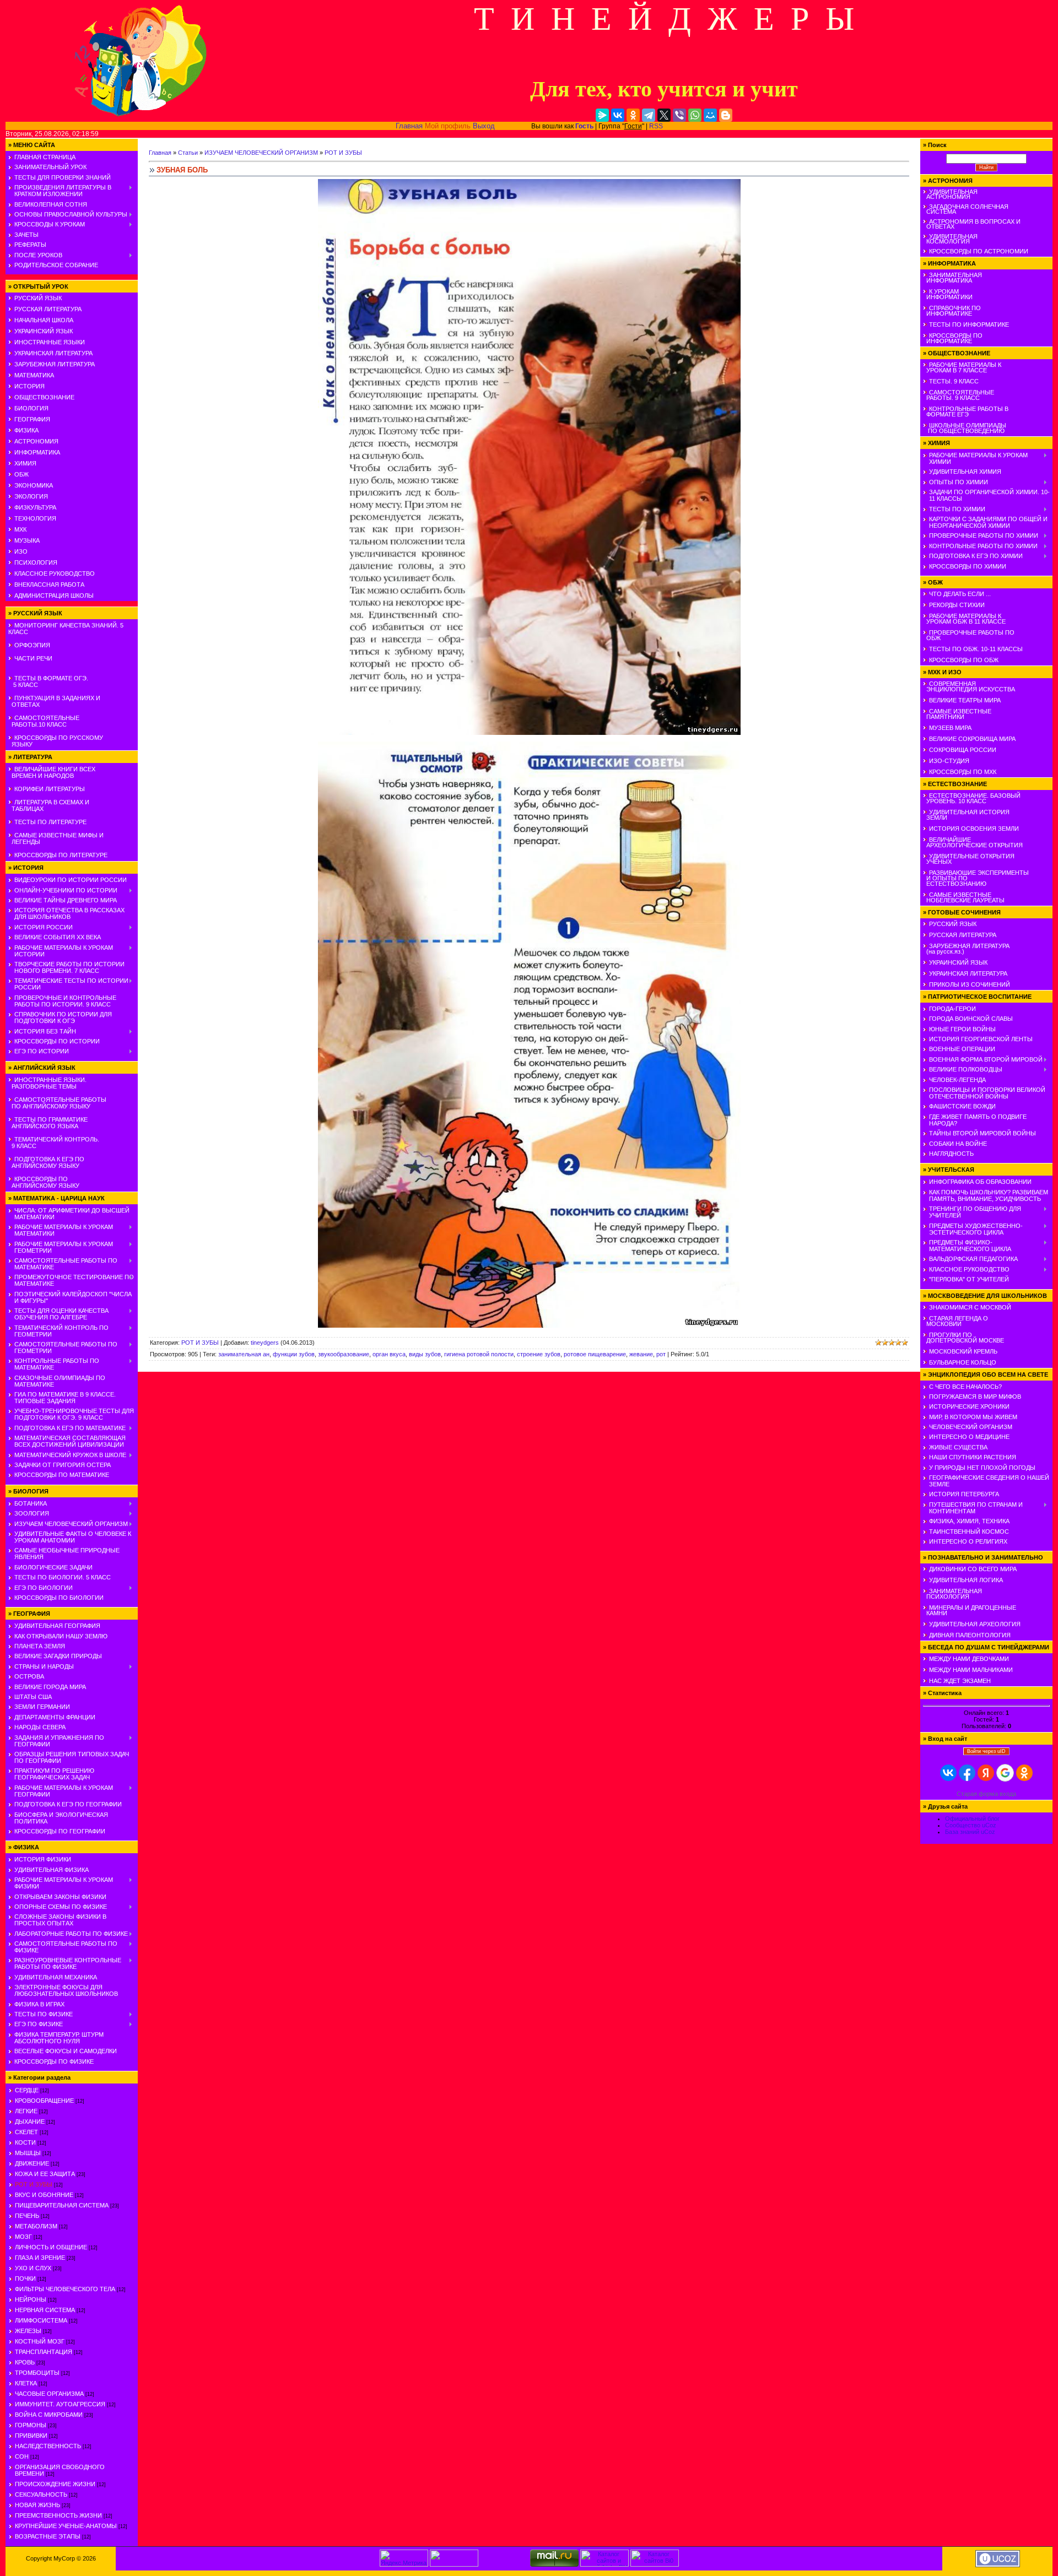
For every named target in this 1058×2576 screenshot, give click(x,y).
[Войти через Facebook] (967, 1773)
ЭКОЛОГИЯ (31, 496)
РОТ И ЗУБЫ (34, 2184)
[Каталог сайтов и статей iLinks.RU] (604, 2564)
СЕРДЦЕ (27, 2090)
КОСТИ (25, 2142)
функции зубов (294, 1354)
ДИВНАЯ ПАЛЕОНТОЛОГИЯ (970, 1635)
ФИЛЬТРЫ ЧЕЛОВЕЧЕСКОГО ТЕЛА (65, 2289)
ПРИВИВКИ (31, 2436)
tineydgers (265, 1343)
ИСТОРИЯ (29, 386)
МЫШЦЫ (28, 2153)
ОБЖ (21, 474)
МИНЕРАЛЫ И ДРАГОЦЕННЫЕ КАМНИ (970, 1610)
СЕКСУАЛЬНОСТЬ (41, 2494)
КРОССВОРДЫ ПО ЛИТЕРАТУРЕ (61, 855)
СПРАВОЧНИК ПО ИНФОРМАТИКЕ (952, 311)
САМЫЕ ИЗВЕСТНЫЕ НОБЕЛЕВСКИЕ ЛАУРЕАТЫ (964, 897)
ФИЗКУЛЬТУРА (35, 507)
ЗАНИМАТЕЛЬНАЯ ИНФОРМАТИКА (952, 278)
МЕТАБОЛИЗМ (36, 2226)
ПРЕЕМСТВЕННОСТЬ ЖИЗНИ (58, 2515)
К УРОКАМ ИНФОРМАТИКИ (948, 294)
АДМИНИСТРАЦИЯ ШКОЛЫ (54, 596)
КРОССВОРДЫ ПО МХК (963, 772)
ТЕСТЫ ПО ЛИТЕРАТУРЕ (50, 822)
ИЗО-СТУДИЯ (949, 761)
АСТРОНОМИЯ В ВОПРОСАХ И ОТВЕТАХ (972, 224)
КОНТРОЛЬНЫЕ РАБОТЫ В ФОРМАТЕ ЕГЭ (966, 412)
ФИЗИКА (26, 430)
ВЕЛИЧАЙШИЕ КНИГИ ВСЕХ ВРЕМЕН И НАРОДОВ (52, 772)
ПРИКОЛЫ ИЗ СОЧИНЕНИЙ (970, 984)
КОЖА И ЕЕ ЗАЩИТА (45, 2174)
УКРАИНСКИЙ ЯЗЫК (44, 331)
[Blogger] (726, 115)
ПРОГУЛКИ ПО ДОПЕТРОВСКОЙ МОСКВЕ (963, 1338)
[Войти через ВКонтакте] (948, 1773)
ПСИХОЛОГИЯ (36, 562)
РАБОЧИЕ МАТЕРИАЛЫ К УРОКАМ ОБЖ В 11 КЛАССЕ (964, 619)
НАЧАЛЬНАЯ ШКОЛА (44, 320)
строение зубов (539, 1354)
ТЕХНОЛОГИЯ (35, 518)
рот (661, 1354)
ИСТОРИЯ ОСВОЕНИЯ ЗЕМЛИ (974, 829)
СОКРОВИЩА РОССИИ (963, 750)
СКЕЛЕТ (26, 2132)
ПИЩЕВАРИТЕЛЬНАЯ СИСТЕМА (62, 2205)
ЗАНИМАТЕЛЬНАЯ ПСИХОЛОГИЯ (952, 1594)
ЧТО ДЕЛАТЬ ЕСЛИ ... (960, 594)
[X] (664, 115)
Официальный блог (972, 1819)
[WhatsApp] (695, 115)
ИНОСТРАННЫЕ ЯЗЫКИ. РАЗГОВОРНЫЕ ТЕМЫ (47, 1083)
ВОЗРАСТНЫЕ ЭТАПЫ (48, 2536)
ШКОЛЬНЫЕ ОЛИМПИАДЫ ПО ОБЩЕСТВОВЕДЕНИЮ (965, 428)
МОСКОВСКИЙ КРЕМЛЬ (963, 1351)
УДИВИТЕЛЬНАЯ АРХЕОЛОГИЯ (975, 1624)
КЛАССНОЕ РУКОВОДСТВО (55, 573)
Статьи (188, 153)
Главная (409, 126)
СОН (22, 2456)
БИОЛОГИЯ (31, 408)
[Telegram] (649, 115)
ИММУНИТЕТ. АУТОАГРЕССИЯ (60, 2404)
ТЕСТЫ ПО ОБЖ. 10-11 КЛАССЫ (976, 649)
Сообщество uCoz (971, 1825)
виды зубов (425, 1354)
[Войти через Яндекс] (986, 1773)
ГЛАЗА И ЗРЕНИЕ (40, 2258)
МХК (20, 529)
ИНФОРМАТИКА (37, 452)
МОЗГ (23, 2237)
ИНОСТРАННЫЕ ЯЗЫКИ (50, 342)
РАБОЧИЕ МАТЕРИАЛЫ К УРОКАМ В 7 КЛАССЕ (962, 367)
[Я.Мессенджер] (602, 115)
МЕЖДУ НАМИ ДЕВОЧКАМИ (969, 1659)
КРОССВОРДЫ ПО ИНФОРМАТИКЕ (953, 338)
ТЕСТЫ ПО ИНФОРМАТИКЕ (969, 324)
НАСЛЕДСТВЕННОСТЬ (48, 2446)
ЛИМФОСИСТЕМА (41, 2320)
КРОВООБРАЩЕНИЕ (44, 2101)
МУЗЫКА (27, 540)
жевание (641, 1354)
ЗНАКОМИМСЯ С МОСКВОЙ (970, 1307)
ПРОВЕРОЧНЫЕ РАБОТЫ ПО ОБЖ (969, 635)
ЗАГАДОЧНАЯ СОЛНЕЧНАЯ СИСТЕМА (966, 209)
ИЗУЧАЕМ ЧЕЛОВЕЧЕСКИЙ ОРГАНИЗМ (261, 153)
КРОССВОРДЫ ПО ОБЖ (964, 660)
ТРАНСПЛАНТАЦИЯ (44, 2352)
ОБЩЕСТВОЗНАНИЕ (44, 397)
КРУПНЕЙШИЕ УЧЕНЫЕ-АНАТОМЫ (66, 2526)
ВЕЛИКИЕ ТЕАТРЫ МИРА (965, 700)
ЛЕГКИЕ (26, 2111)
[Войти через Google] (1005, 1773)
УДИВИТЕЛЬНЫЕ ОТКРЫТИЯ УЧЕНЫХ (969, 859)
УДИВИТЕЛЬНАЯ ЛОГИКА (966, 1580)
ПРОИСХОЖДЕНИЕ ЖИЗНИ (55, 2484)
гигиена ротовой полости (479, 1354)
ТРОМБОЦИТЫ (37, 2373)
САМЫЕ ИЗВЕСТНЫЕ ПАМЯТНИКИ (957, 714)
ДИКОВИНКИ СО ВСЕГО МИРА (973, 1569)
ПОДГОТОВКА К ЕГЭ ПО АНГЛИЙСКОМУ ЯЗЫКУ (46, 1162)
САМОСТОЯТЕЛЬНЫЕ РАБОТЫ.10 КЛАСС (44, 721)
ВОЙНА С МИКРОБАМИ (49, 2415)
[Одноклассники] (633, 115)
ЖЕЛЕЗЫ (28, 2331)
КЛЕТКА (26, 2383)
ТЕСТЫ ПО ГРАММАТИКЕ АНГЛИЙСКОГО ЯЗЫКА (48, 1123)
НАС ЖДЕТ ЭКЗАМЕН (960, 1681)
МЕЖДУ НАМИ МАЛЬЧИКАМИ (971, 1670)
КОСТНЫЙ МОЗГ (40, 2341)
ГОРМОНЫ (31, 2425)
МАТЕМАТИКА (34, 375)
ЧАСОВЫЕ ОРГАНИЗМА (49, 2394)
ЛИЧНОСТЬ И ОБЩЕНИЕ (51, 2247)
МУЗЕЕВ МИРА (950, 728)
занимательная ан (244, 1354)
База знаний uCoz (970, 1832)
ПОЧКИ (25, 2279)
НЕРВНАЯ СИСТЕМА (45, 2310)
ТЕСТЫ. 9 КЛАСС (954, 381)
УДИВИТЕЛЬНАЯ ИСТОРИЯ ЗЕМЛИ (966, 815)
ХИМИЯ (25, 463)
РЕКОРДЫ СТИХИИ (957, 605)
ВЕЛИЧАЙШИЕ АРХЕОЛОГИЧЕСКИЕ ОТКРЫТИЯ (973, 842)
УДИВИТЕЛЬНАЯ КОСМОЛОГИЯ (950, 239)
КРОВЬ (25, 2362)
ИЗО (21, 551)
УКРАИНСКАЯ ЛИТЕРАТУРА (53, 353)
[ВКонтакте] (618, 115)
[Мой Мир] (710, 115)
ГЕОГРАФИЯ (32, 419)
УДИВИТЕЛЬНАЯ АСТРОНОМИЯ (950, 194)
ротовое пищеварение (595, 1354)
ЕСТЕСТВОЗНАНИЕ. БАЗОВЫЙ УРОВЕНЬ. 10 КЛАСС (972, 798)
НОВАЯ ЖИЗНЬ (37, 2505)
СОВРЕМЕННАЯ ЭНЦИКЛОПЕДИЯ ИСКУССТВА (969, 686)
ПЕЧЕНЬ (27, 2216)
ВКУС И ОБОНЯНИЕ (44, 2195)
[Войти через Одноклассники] (1024, 1773)
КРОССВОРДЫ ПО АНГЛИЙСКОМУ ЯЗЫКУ (44, 1182)
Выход (484, 126)
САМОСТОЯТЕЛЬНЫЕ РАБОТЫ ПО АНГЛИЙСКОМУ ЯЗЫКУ (57, 1103)
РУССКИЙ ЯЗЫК (38, 298)
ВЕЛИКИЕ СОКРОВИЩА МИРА (972, 739)
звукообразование (344, 1354)
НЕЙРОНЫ (31, 2299)
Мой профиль (448, 126)
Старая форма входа (986, 1794)
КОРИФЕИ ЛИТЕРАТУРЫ (50, 789)
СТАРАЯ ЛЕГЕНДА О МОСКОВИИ (956, 1321)
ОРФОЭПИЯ (32, 645)
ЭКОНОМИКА (34, 485)
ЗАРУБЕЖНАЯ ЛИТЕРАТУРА (55, 364)
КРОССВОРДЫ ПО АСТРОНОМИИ (979, 251)
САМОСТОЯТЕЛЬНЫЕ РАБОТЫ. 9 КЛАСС (959, 395)
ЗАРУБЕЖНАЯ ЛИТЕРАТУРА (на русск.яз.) (966, 949)
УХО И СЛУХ (33, 2268)
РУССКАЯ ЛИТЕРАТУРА (48, 309)
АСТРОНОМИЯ (36, 441)
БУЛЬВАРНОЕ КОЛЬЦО (963, 1362)
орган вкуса (389, 1354)
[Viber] (679, 115)
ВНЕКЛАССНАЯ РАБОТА (49, 585)
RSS (656, 126)
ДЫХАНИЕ (30, 2122)
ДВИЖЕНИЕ (32, 2163)
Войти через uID (986, 1751)
